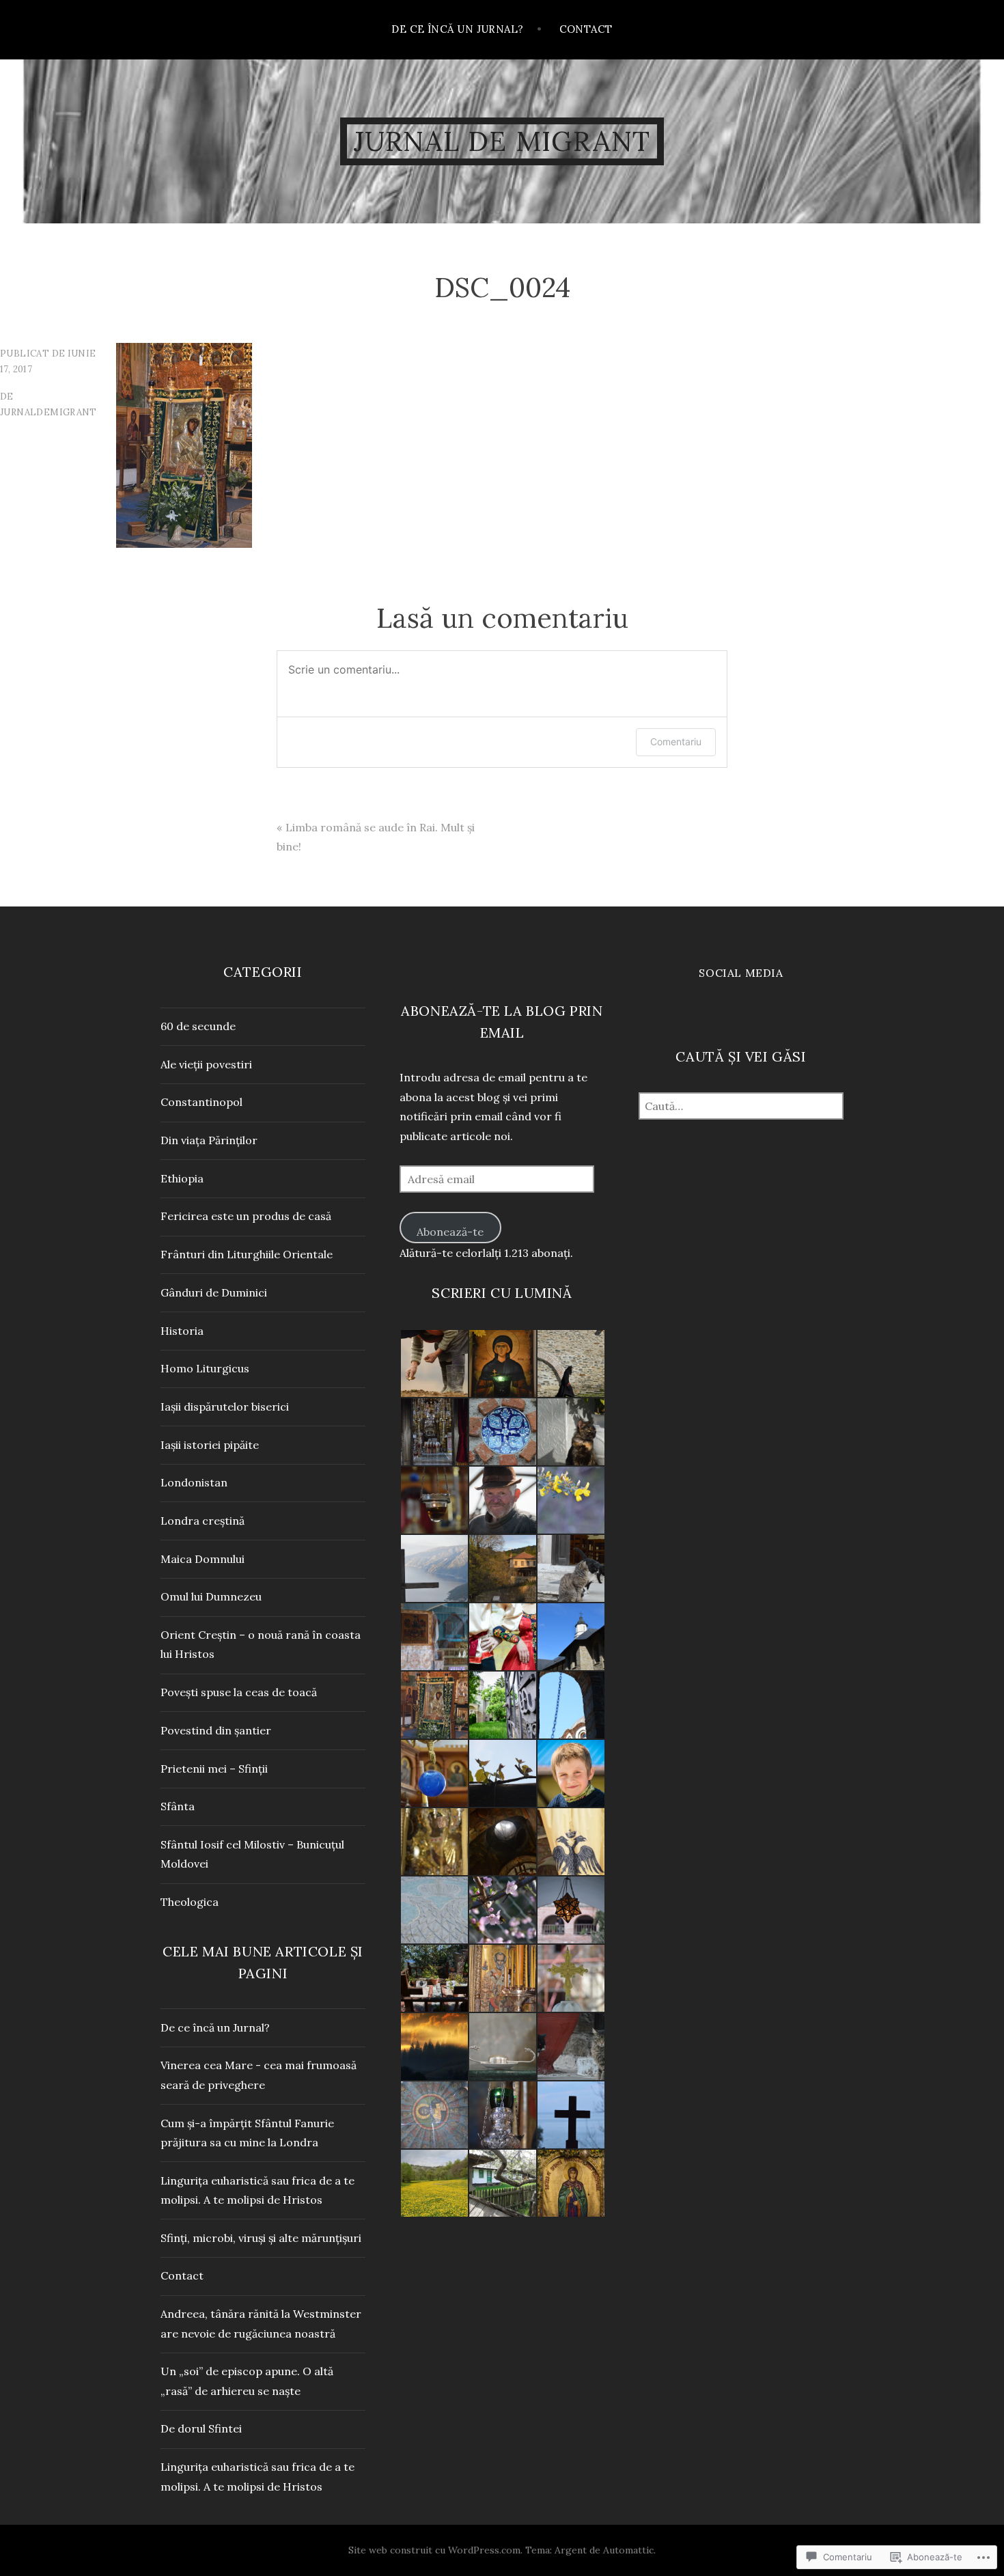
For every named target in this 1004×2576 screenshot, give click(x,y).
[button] (434, 1363)
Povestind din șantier (216, 1730)
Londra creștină (203, 1521)
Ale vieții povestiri (206, 1064)
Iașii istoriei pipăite (210, 1445)
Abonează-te (450, 1232)
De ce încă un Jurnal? (457, 29)
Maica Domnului (203, 1559)
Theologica (190, 1902)
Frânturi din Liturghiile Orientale (247, 1254)
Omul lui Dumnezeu (211, 1596)
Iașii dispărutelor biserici (225, 1407)
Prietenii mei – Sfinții (214, 1769)
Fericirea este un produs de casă (246, 1216)
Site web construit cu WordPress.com (434, 2550)
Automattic (628, 2550)
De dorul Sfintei (201, 2428)
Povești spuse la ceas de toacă (239, 1692)
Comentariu (676, 742)
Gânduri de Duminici (214, 1292)
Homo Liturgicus (205, 1368)
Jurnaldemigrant (48, 412)
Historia (182, 1331)
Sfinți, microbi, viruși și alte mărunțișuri (261, 2238)
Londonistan (194, 1482)
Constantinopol (201, 1102)
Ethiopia (182, 1178)
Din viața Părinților (209, 1140)
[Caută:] (741, 1106)
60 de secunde (198, 1026)
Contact (586, 29)
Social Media (741, 973)
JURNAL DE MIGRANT (502, 141)
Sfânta (178, 1806)
